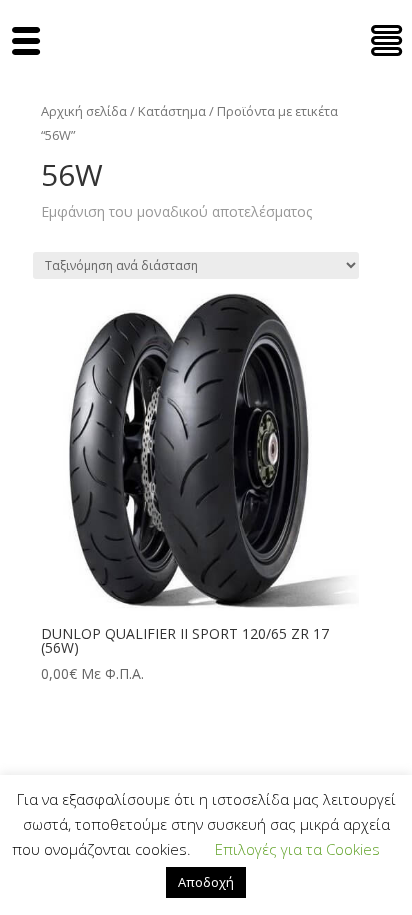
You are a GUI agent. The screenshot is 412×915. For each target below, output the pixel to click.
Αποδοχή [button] (206, 882)
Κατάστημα (172, 111)
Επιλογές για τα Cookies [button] (297, 849)
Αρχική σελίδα (84, 111)
